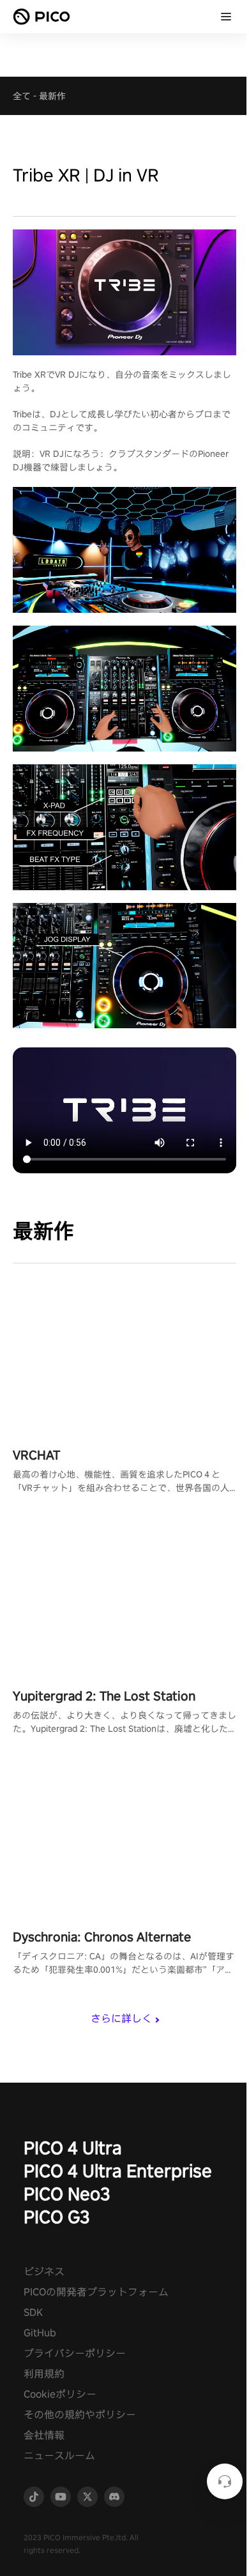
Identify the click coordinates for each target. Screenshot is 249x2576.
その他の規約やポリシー (80, 2415)
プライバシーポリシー (75, 2353)
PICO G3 (57, 2217)
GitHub (40, 2333)
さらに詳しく (121, 2018)
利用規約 (44, 2374)
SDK (33, 2312)
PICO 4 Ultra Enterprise (118, 2171)
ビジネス (44, 2271)
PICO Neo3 (67, 2194)
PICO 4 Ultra (73, 2148)
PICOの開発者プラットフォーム (96, 2292)
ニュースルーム (59, 2456)
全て (22, 96)
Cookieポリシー (60, 2394)
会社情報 (44, 2435)
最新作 (52, 96)
